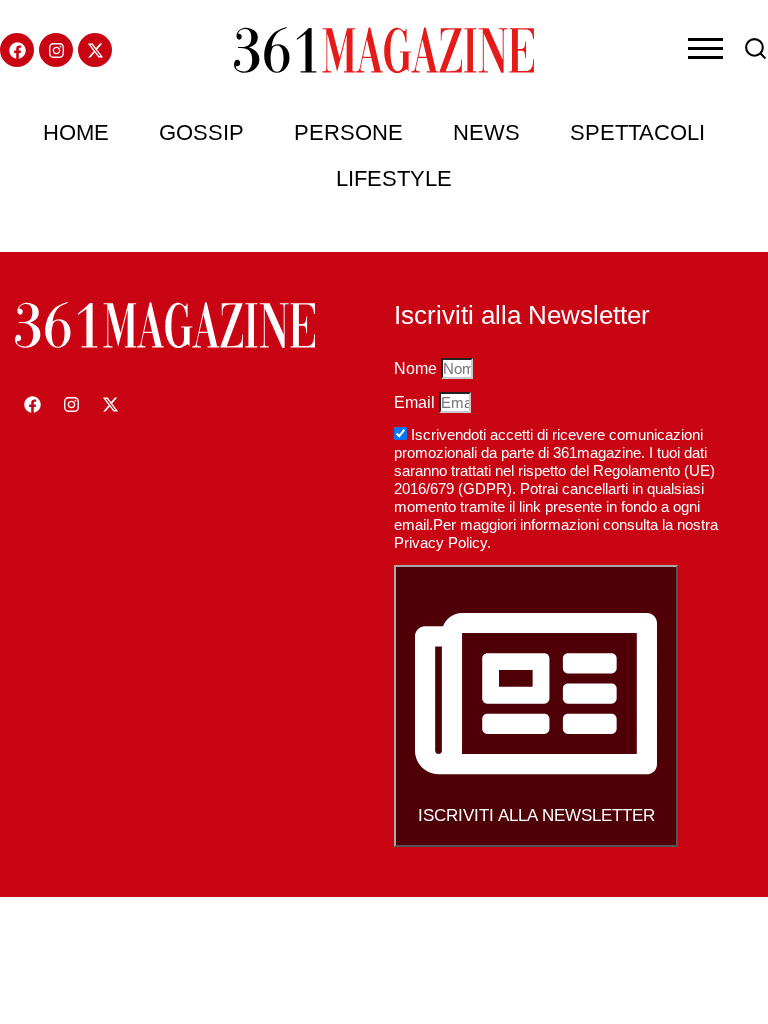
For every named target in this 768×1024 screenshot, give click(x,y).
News (486, 132)
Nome (417, 368)
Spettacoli (637, 132)
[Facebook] (17, 50)
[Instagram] (56, 50)
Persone (348, 132)
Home (76, 132)
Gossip (201, 132)
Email (416, 402)
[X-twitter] (95, 50)
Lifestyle (394, 178)
